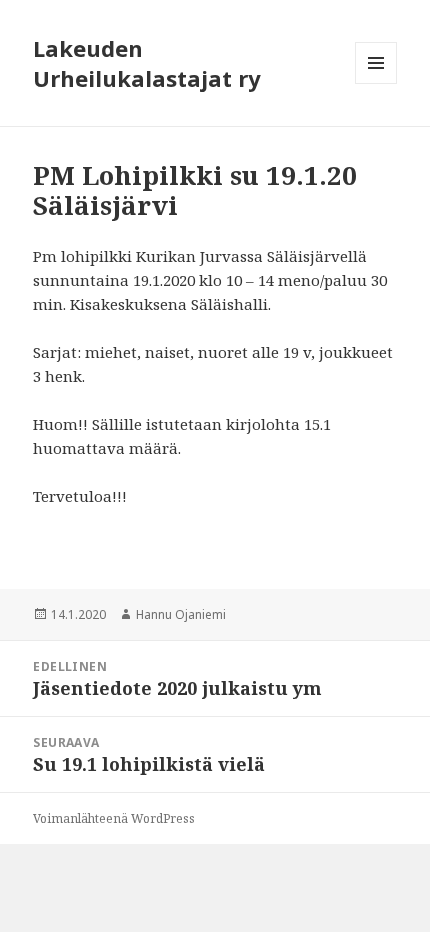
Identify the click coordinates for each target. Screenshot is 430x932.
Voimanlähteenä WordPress (114, 818)
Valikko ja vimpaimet (376, 83)
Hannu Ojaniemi (181, 614)
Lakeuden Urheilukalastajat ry (147, 63)
